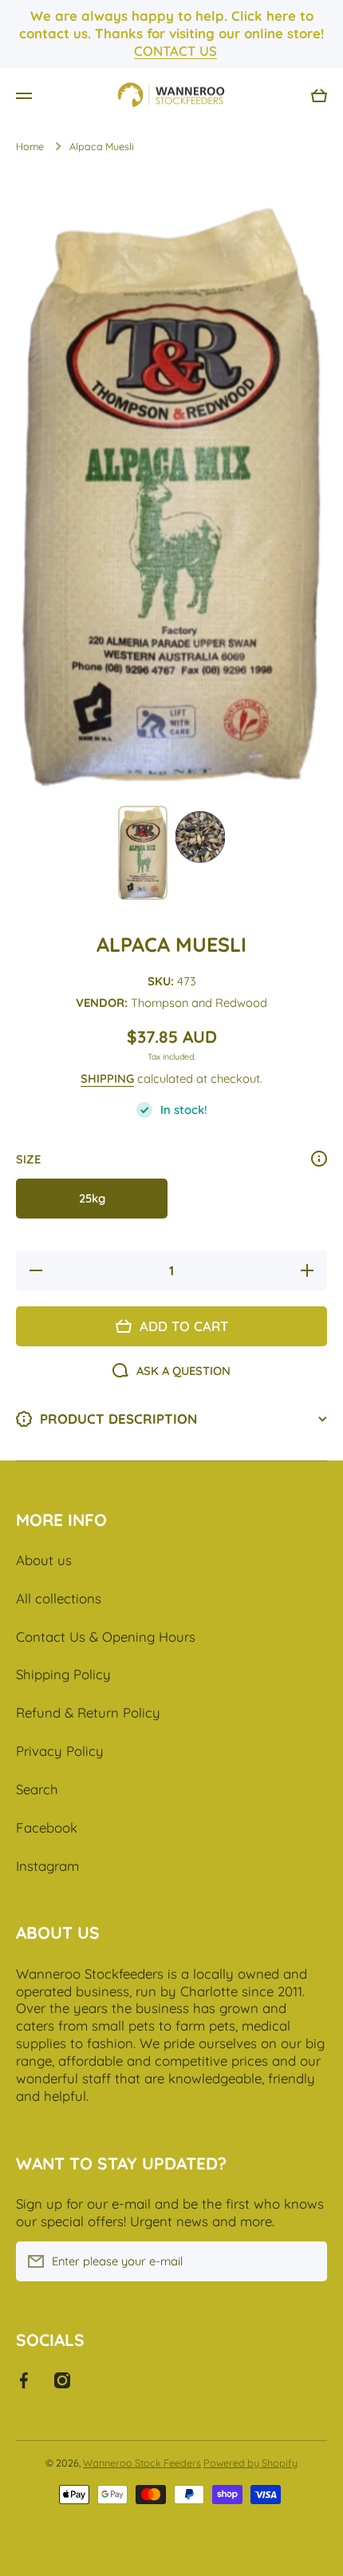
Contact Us (175, 51)
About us (44, 1560)
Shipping (107, 1078)
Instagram (47, 1866)
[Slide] (319, 1159)
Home (30, 146)
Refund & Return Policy (88, 1712)
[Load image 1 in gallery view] (143, 852)
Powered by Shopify (250, 2463)
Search (37, 1789)
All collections (59, 1598)
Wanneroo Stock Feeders (142, 2463)
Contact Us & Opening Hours (106, 1637)
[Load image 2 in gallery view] (200, 839)
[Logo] (171, 96)
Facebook (47, 1827)
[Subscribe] (307, 2261)
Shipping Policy (63, 1674)
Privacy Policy (60, 1751)
